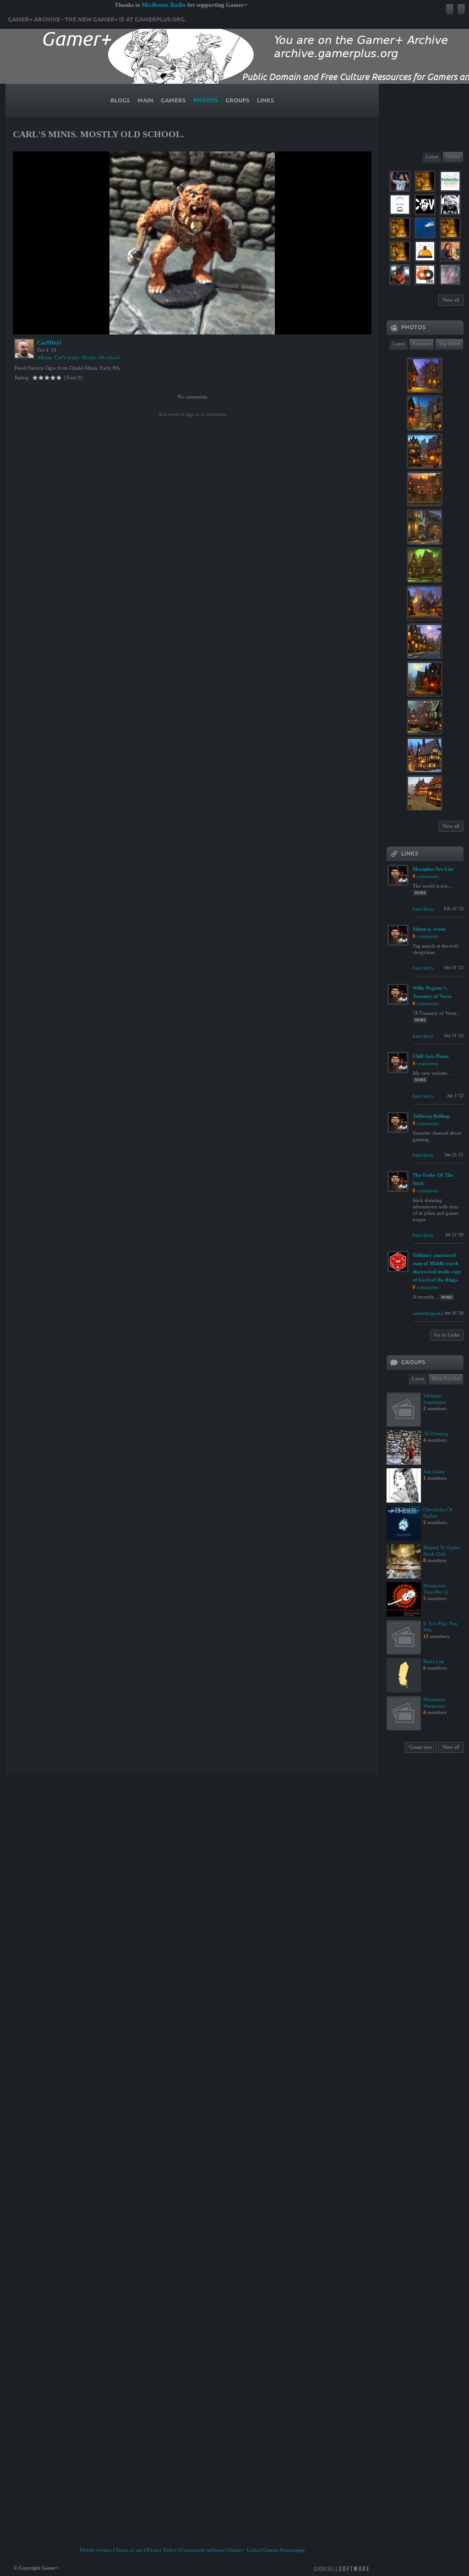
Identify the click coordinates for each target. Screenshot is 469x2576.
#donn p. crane (429, 929)
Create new (421, 1747)
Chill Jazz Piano (431, 1056)
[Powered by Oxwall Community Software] (341, 2568)
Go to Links (447, 1335)
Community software (203, 2550)
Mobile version (96, 2550)
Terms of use (129, 2550)
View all (451, 300)
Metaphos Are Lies (433, 869)
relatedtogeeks (428, 1313)
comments (428, 876)
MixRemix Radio (164, 5)
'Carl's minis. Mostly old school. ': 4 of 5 (65, 326)
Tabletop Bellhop (431, 1116)
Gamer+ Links (244, 2550)
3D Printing (436, 1434)
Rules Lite (434, 1661)
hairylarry (423, 909)
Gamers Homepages (284, 2550)
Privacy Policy (161, 2550)
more (420, 893)
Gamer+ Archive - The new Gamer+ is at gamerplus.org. (97, 20)
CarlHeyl (49, 342)
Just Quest (434, 1471)
